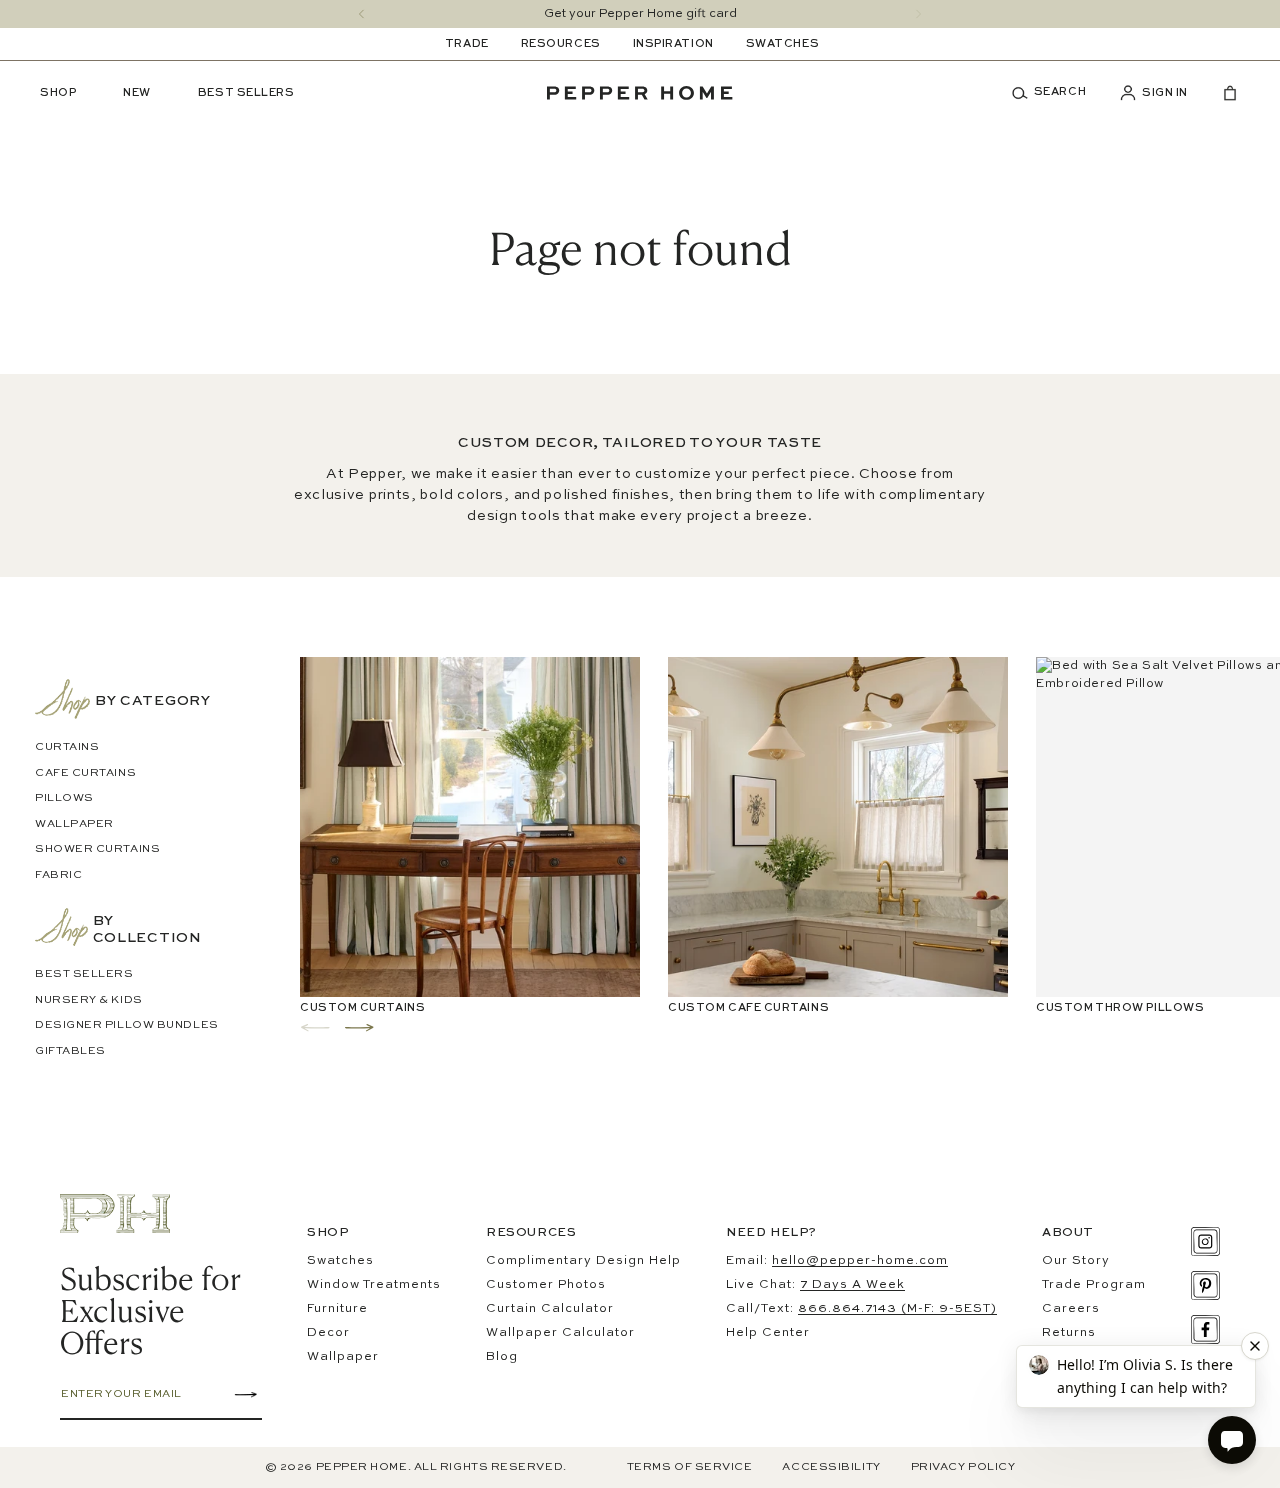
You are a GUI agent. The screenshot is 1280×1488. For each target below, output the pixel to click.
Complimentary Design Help (583, 1261)
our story (1076, 1261)
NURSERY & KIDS (89, 1000)
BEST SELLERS (84, 974)
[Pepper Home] (640, 93)
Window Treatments (374, 1285)
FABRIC (58, 875)
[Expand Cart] (1222, 93)
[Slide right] (918, 14)
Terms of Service (690, 1467)
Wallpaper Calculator (560, 1333)
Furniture (337, 1309)
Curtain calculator (550, 1309)
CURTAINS (67, 747)
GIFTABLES (70, 1051)
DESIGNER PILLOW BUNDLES (127, 1025)
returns (1069, 1333)
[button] (1056, 93)
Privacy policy (963, 1467)
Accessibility (831, 1467)
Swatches (340, 1261)
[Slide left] (361, 14)
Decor (328, 1333)
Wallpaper (343, 1357)
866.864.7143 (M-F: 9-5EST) (897, 1309)
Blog (502, 1357)
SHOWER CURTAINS (97, 849)
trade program (1094, 1285)
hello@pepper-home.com (860, 1261)
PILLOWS (64, 798)
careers (1071, 1309)
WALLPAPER (74, 824)
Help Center (768, 1333)
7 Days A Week (852, 1285)
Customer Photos (546, 1285)
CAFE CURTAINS (85, 773)
